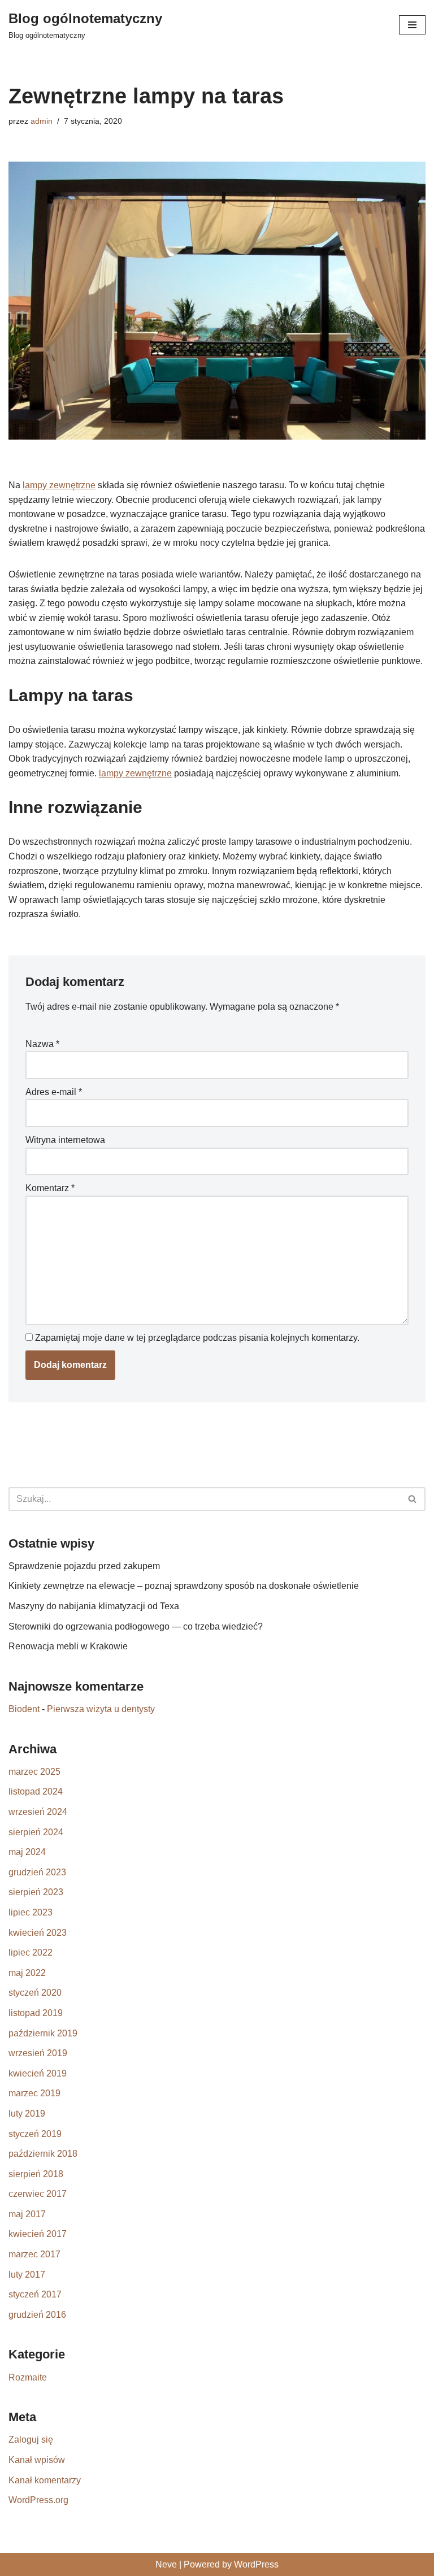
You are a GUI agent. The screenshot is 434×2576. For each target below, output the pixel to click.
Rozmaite (28, 2377)
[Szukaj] (413, 1499)
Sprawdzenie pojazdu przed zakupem (84, 1566)
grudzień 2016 (37, 2315)
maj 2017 (27, 2214)
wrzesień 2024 (38, 1812)
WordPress (256, 2564)
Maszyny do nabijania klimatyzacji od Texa (94, 1606)
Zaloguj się (31, 2440)
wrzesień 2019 (38, 2053)
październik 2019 (43, 2033)
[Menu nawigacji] (412, 25)
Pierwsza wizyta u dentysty (101, 1709)
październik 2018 (43, 2154)
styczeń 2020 (35, 1993)
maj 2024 (27, 1852)
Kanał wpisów (37, 2460)
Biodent (24, 1709)
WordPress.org (38, 2500)
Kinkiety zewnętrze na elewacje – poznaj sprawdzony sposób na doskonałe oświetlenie (184, 1586)
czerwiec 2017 (38, 2194)
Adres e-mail (54, 1092)
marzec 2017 (34, 2254)
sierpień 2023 (36, 1892)
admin (42, 121)
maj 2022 (27, 1973)
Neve (166, 2564)
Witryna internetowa (65, 1140)
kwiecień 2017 (38, 2234)
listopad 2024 (36, 1791)
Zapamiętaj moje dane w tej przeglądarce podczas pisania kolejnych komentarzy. (197, 1338)
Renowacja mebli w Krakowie (68, 1646)
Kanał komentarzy (45, 2480)
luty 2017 (27, 2275)
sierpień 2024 (36, 1832)
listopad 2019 (36, 2013)
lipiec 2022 (31, 1952)
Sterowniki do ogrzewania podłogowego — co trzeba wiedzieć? (136, 1626)
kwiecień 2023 (38, 1933)
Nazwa (42, 1044)
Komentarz (50, 1188)
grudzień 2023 (37, 1872)
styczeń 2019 (35, 2134)
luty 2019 (27, 2114)
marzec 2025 (34, 1772)
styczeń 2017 (35, 2294)
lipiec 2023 (31, 1912)
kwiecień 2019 (38, 2073)
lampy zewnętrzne (59, 485)
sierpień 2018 (36, 2174)
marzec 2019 (34, 2093)
